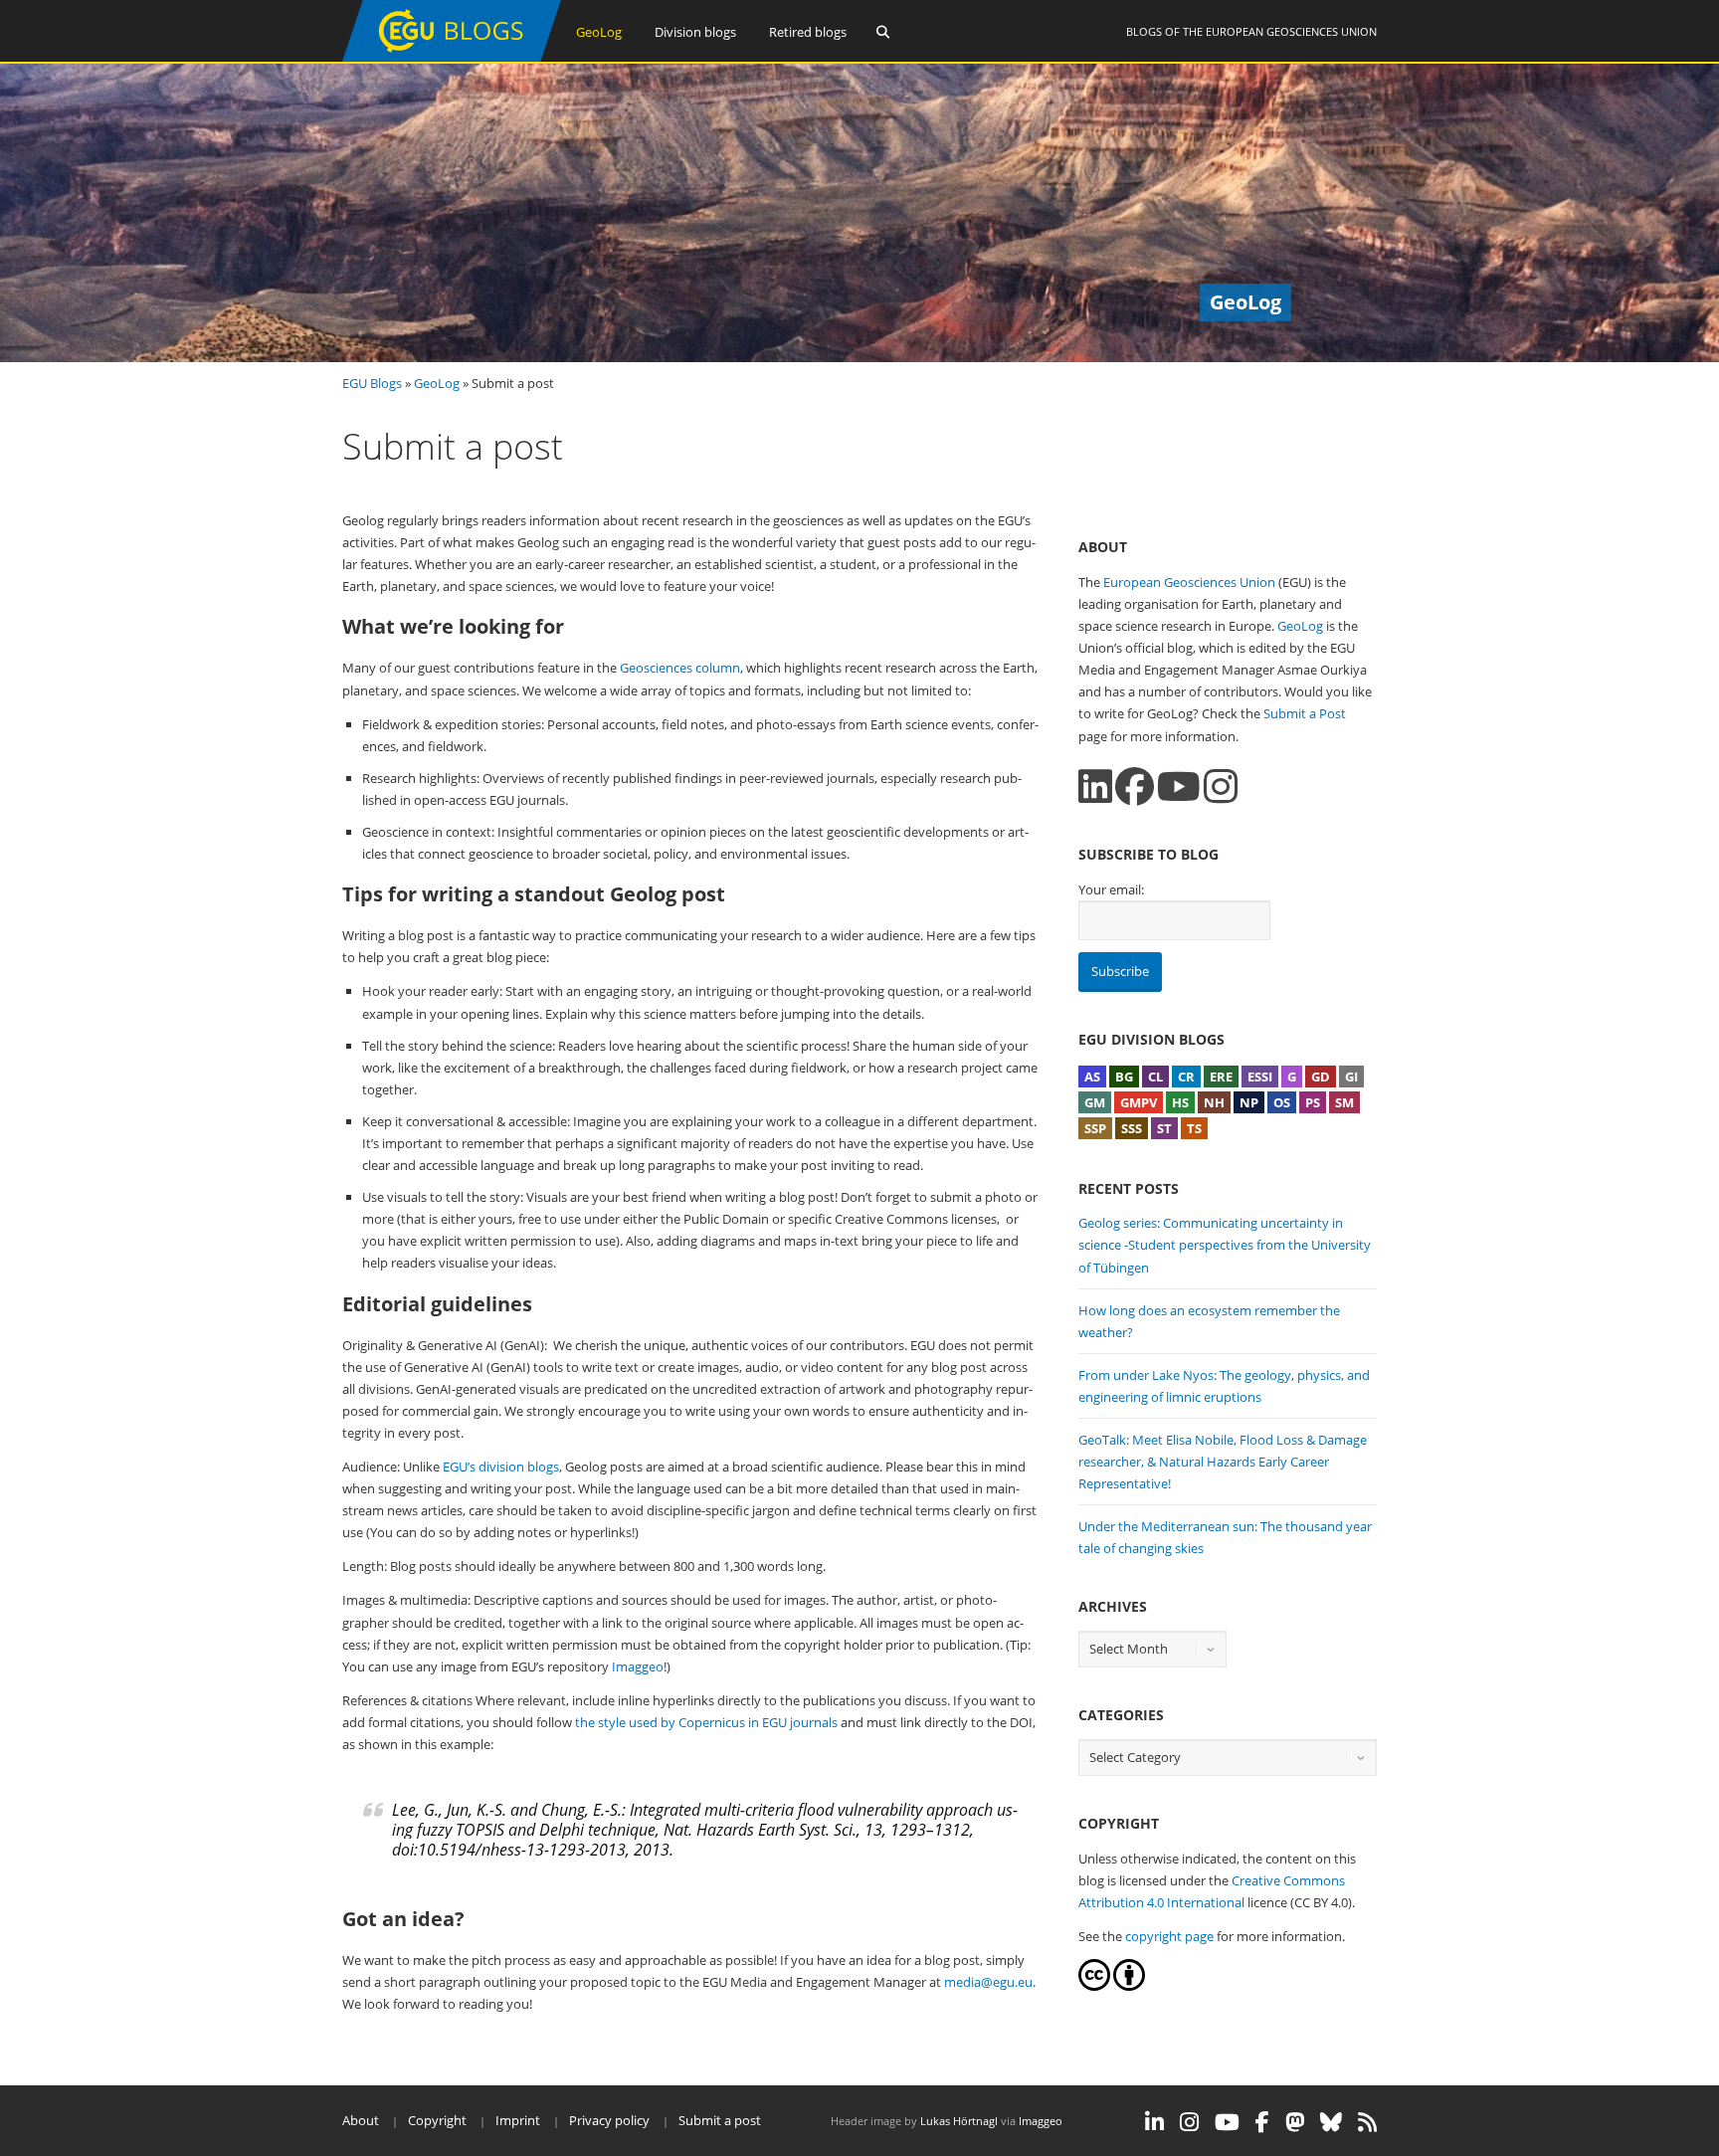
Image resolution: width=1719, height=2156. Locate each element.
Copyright (437, 2120)
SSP (1095, 1128)
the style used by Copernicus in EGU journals (706, 1722)
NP (1249, 1102)
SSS (1132, 1128)
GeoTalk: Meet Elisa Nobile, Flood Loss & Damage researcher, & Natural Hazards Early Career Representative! (1223, 1462)
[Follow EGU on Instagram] (1189, 2122)
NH (1214, 1102)
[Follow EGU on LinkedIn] (1154, 2122)
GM (1095, 1102)
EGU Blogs (372, 383)
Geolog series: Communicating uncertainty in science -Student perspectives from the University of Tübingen (1225, 1245)
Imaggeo (638, 1666)
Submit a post (720, 2120)
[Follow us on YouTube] (1179, 786)
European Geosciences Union (1291, 31)
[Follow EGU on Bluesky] (1331, 2122)
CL (1155, 1077)
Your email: (1111, 889)
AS (1092, 1077)
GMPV (1139, 1102)
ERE (1221, 1077)
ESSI (1260, 1077)
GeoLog (599, 32)
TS (1194, 1128)
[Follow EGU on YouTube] (1227, 2122)
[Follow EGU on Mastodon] (1295, 2122)
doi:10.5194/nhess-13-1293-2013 (509, 1850)
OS (1282, 1102)
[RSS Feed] (1367, 2122)
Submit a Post (1305, 713)
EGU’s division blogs (501, 1467)
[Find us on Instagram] (1221, 786)
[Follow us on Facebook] (1135, 786)
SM (1344, 1102)
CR (1186, 1077)
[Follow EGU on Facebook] (1262, 2122)
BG (1124, 1077)
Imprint (518, 2120)
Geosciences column (680, 668)
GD (1321, 1077)
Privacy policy (609, 2120)
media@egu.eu (988, 1982)
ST (1164, 1128)
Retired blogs (808, 32)
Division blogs (695, 32)
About (361, 2120)
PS (1313, 1102)
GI (1351, 1077)
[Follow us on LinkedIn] (1095, 786)
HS (1180, 1102)
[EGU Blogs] (452, 57)
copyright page (1169, 1936)
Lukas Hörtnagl (959, 2121)
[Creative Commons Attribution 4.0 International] (1094, 1986)
